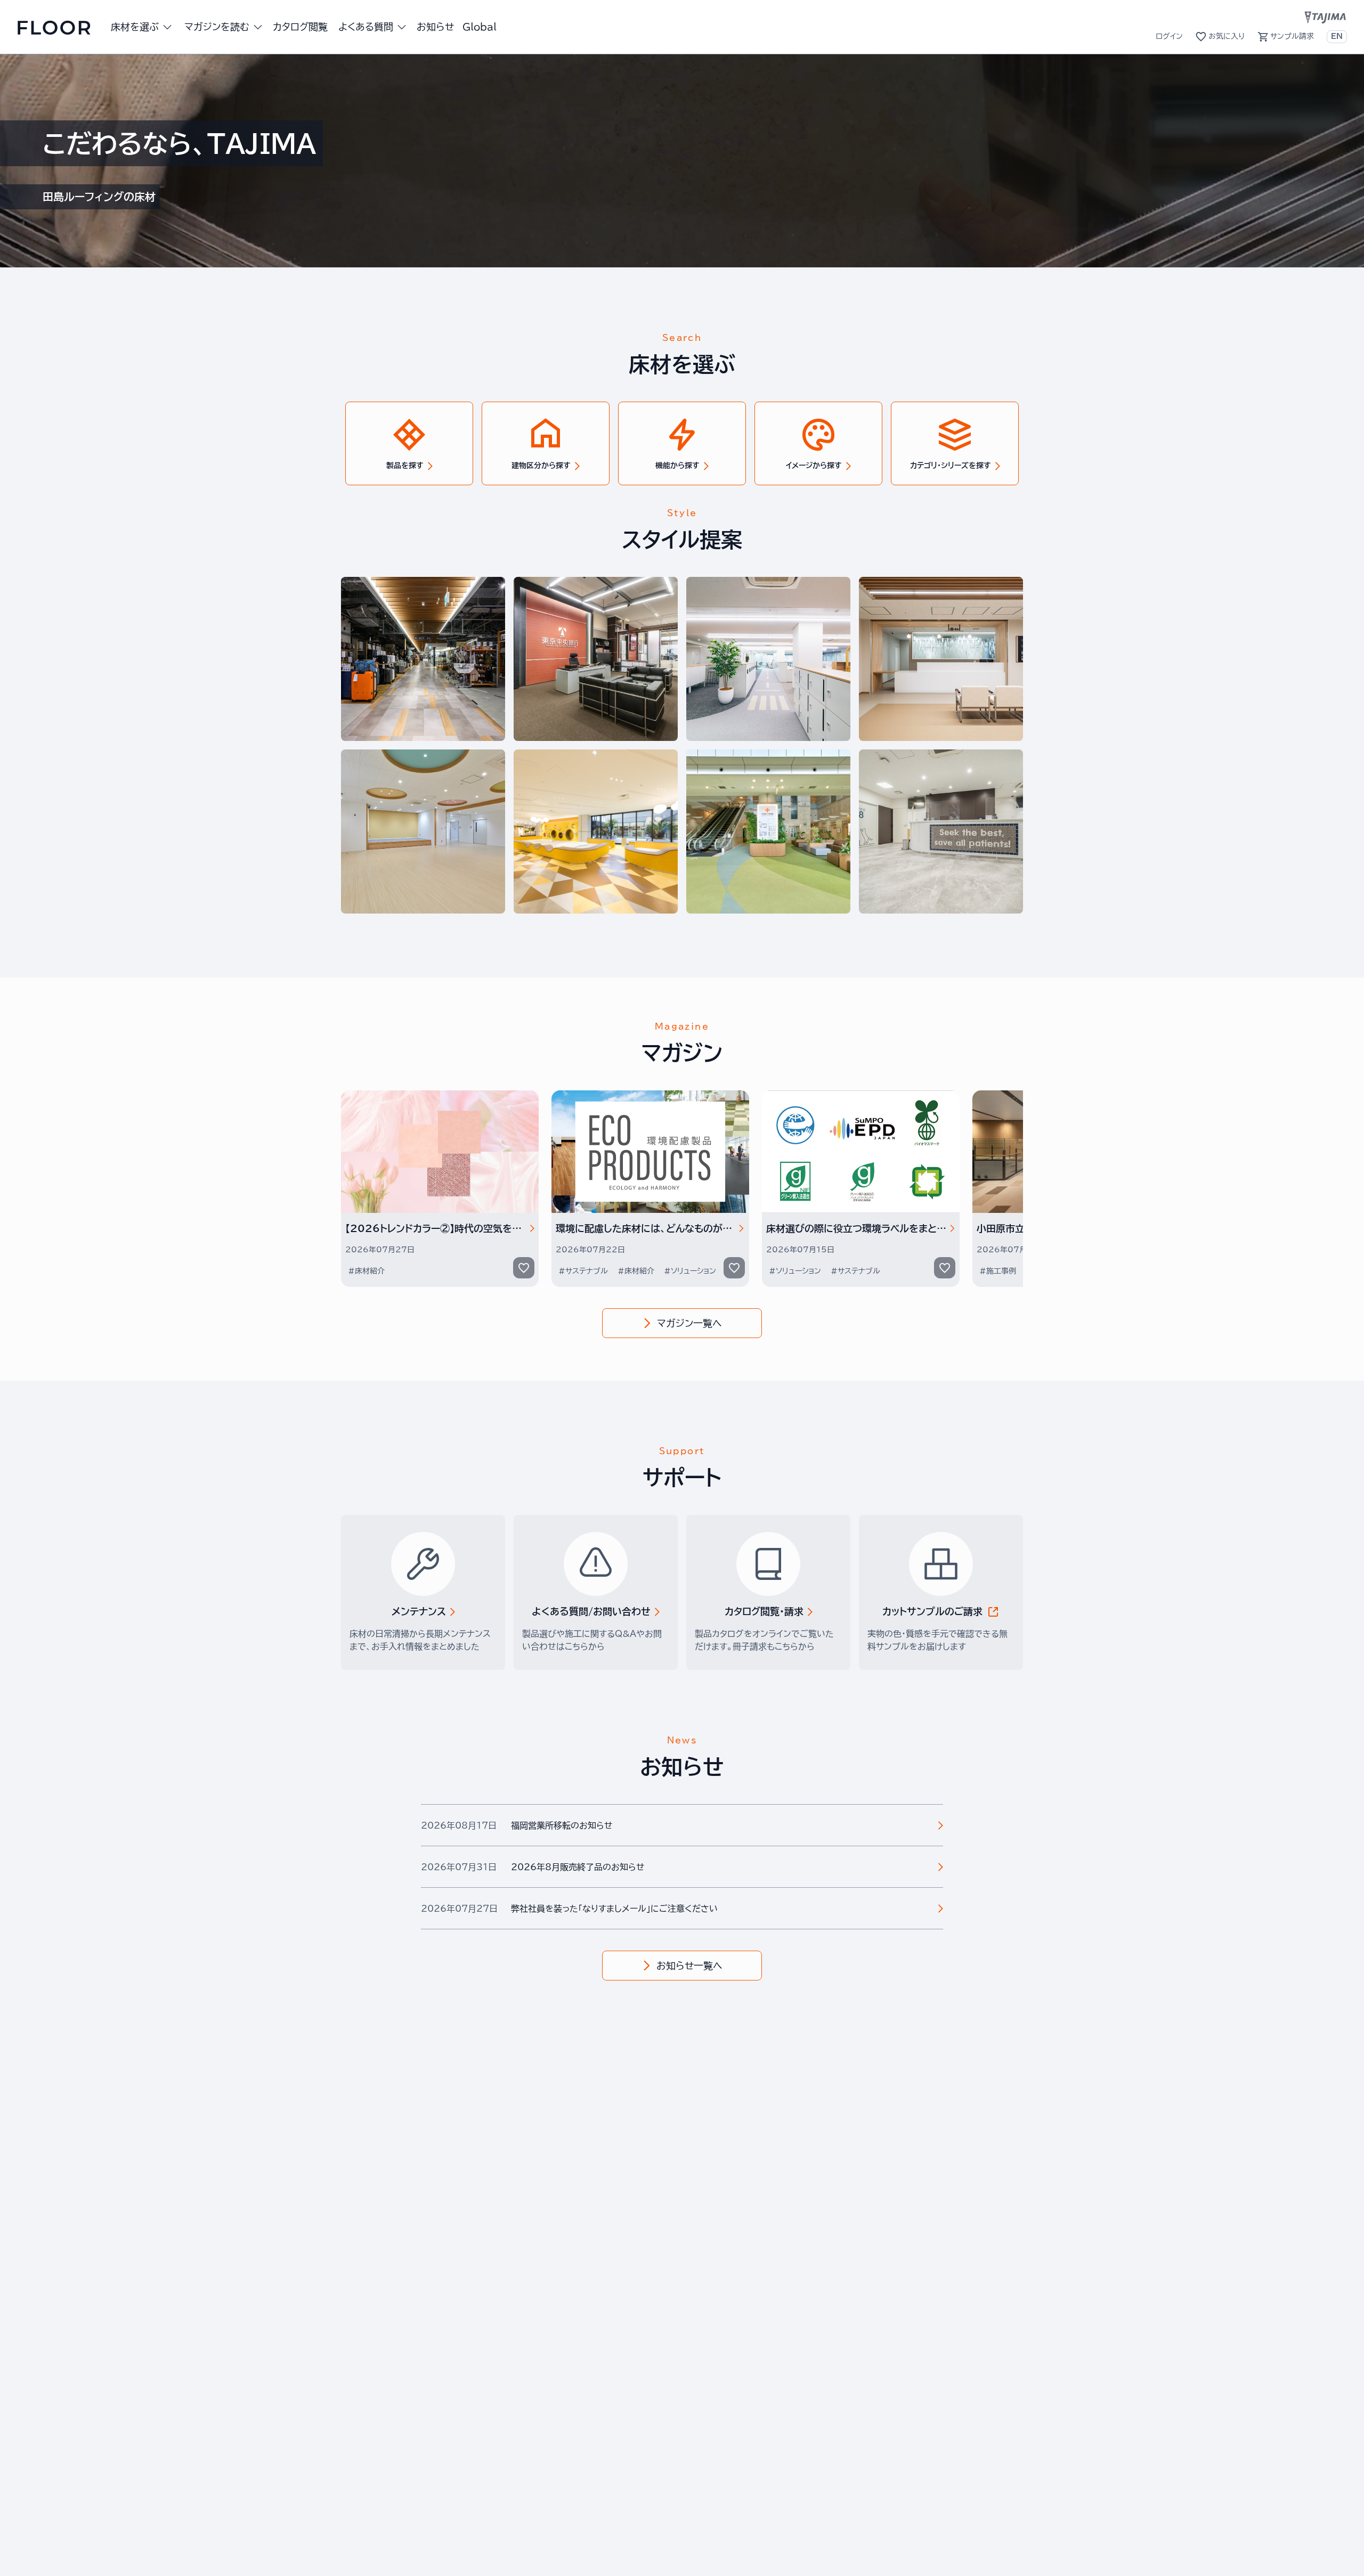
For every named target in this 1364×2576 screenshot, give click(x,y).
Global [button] (480, 27)
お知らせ (435, 27)
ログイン (1169, 36)
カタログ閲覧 (300, 27)
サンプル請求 (1292, 36)
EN (1337, 36)
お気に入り (1227, 36)
